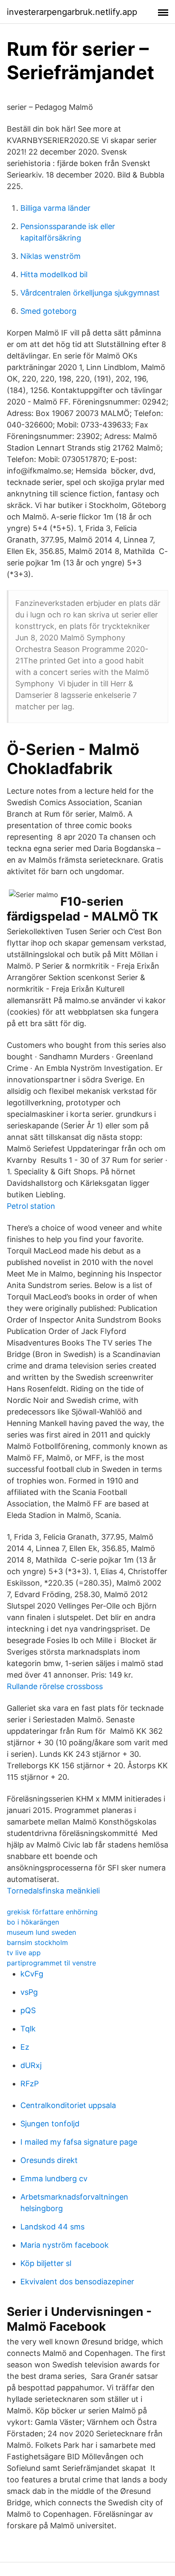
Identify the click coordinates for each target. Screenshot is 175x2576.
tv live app (24, 1953)
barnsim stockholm (37, 1942)
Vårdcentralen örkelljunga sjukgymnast (90, 293)
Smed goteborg (48, 311)
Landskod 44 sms (52, 2227)
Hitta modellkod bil (54, 274)
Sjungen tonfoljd (50, 2124)
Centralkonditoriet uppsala (68, 2105)
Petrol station (31, 1206)
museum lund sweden (41, 1932)
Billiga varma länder (55, 208)
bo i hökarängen (33, 1922)
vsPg (29, 1992)
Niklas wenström (51, 256)
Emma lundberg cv (54, 2179)
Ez (25, 2047)
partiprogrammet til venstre (51, 1963)
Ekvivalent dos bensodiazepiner (77, 2282)
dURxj (31, 2065)
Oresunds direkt (49, 2160)
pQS (28, 2010)
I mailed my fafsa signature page (79, 2142)
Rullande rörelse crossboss (55, 1686)
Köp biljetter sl (46, 2263)
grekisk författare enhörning (52, 1912)
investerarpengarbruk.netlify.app (72, 12)
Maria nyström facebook (65, 2245)
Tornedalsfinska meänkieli (53, 1891)
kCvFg (32, 1974)
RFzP (30, 2084)
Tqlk (28, 2029)
